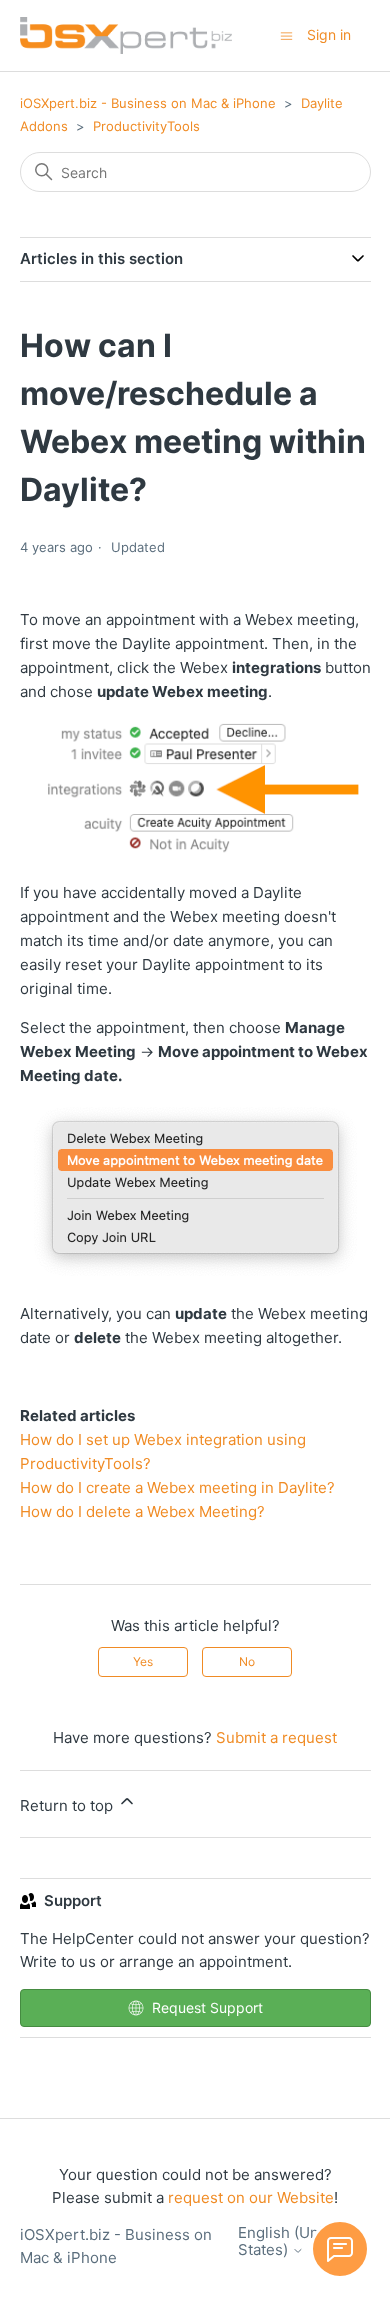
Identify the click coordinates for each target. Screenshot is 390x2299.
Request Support (207, 2007)
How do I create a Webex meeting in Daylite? (177, 1487)
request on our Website (251, 2197)
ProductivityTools (146, 126)
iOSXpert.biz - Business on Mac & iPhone (148, 103)
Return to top (68, 1805)
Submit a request (276, 1737)
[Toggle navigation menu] (286, 34)
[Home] (126, 35)
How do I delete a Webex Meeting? (142, 1511)
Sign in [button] (329, 34)
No (247, 1661)
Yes (143, 1661)
